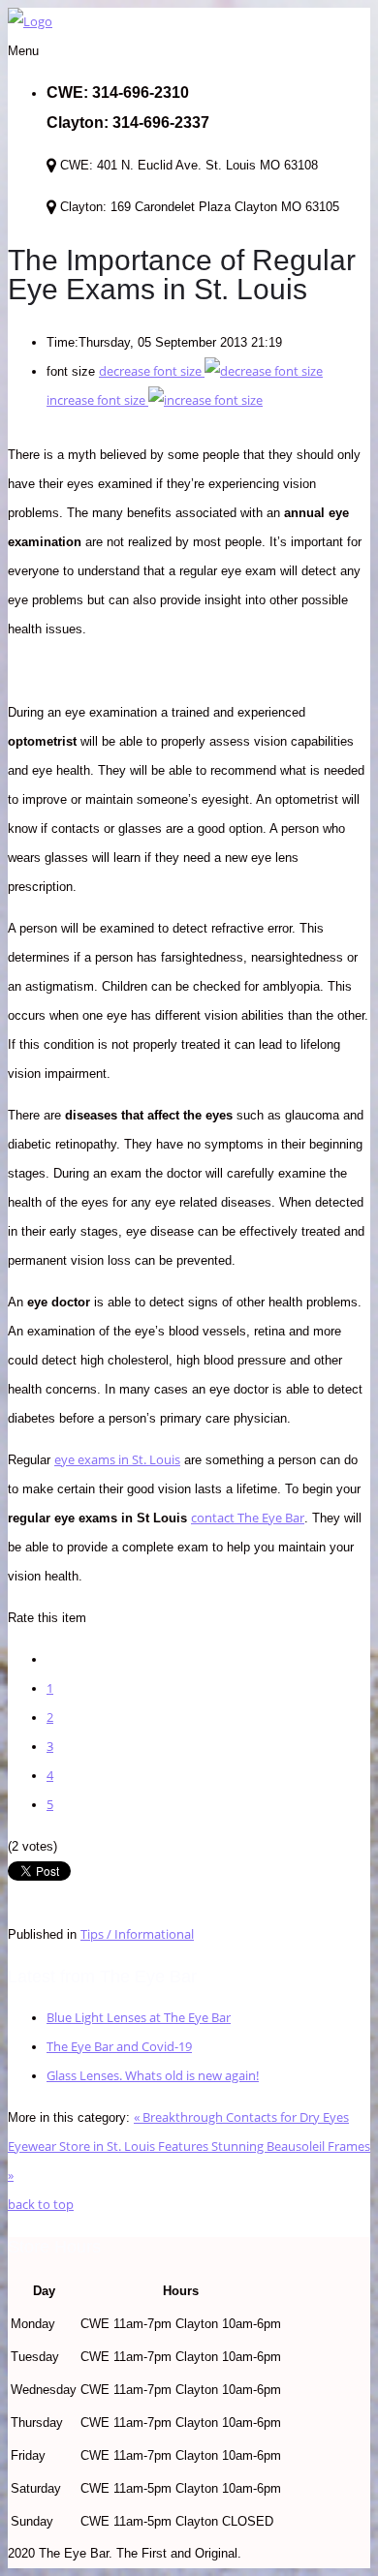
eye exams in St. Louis (117, 1459)
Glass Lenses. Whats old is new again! (153, 2075)
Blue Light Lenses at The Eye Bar (139, 2017)
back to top (41, 2204)
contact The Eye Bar (248, 1518)
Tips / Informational (137, 1934)
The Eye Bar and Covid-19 (119, 2046)
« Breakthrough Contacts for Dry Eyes (241, 2117)
